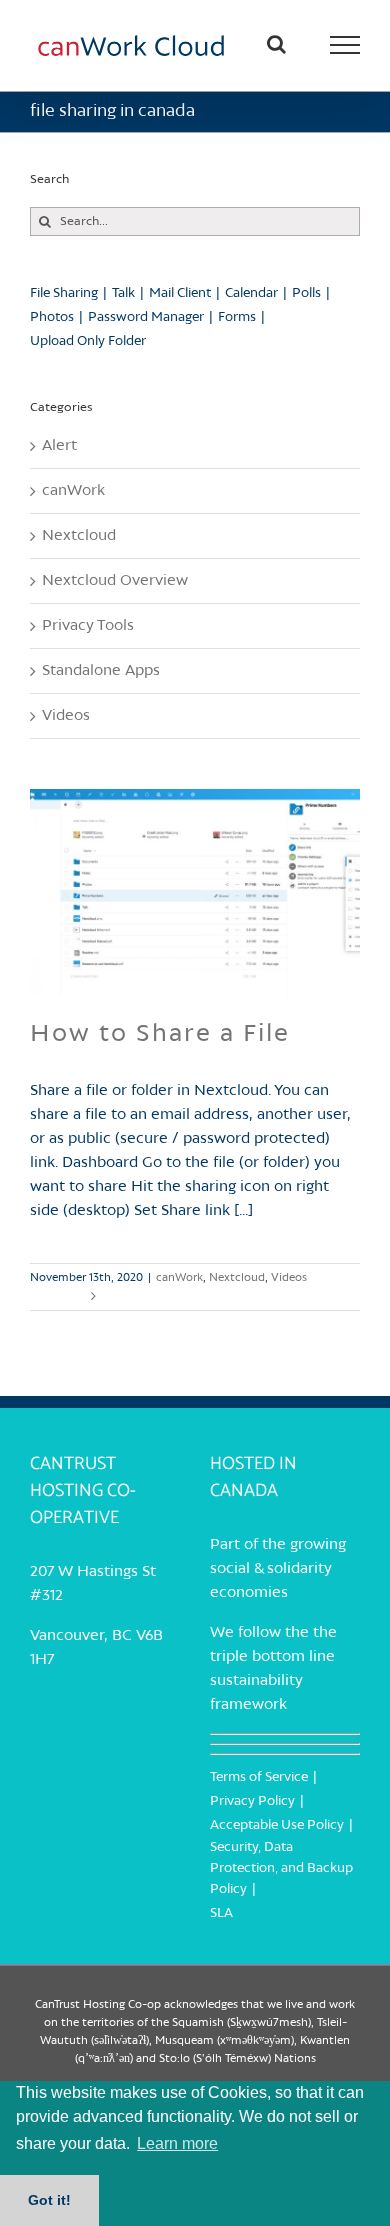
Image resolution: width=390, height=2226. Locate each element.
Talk (123, 293)
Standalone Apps (101, 671)
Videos (289, 1278)
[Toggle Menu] (345, 45)
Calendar (251, 293)
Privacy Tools (88, 626)
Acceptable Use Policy (277, 1825)
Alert (59, 446)
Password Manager (146, 317)
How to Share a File (160, 1034)
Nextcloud (237, 1278)
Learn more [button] (177, 2143)
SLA (221, 1913)
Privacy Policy (252, 1801)
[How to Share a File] (195, 893)
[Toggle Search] (276, 44)
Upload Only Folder (88, 341)
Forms (237, 317)
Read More (58, 1296)
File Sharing (64, 293)
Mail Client (180, 293)
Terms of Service (259, 1777)
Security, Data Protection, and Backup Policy (281, 1868)
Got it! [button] (49, 2200)
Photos (52, 317)
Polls (306, 293)
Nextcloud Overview (115, 581)
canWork (179, 1278)
